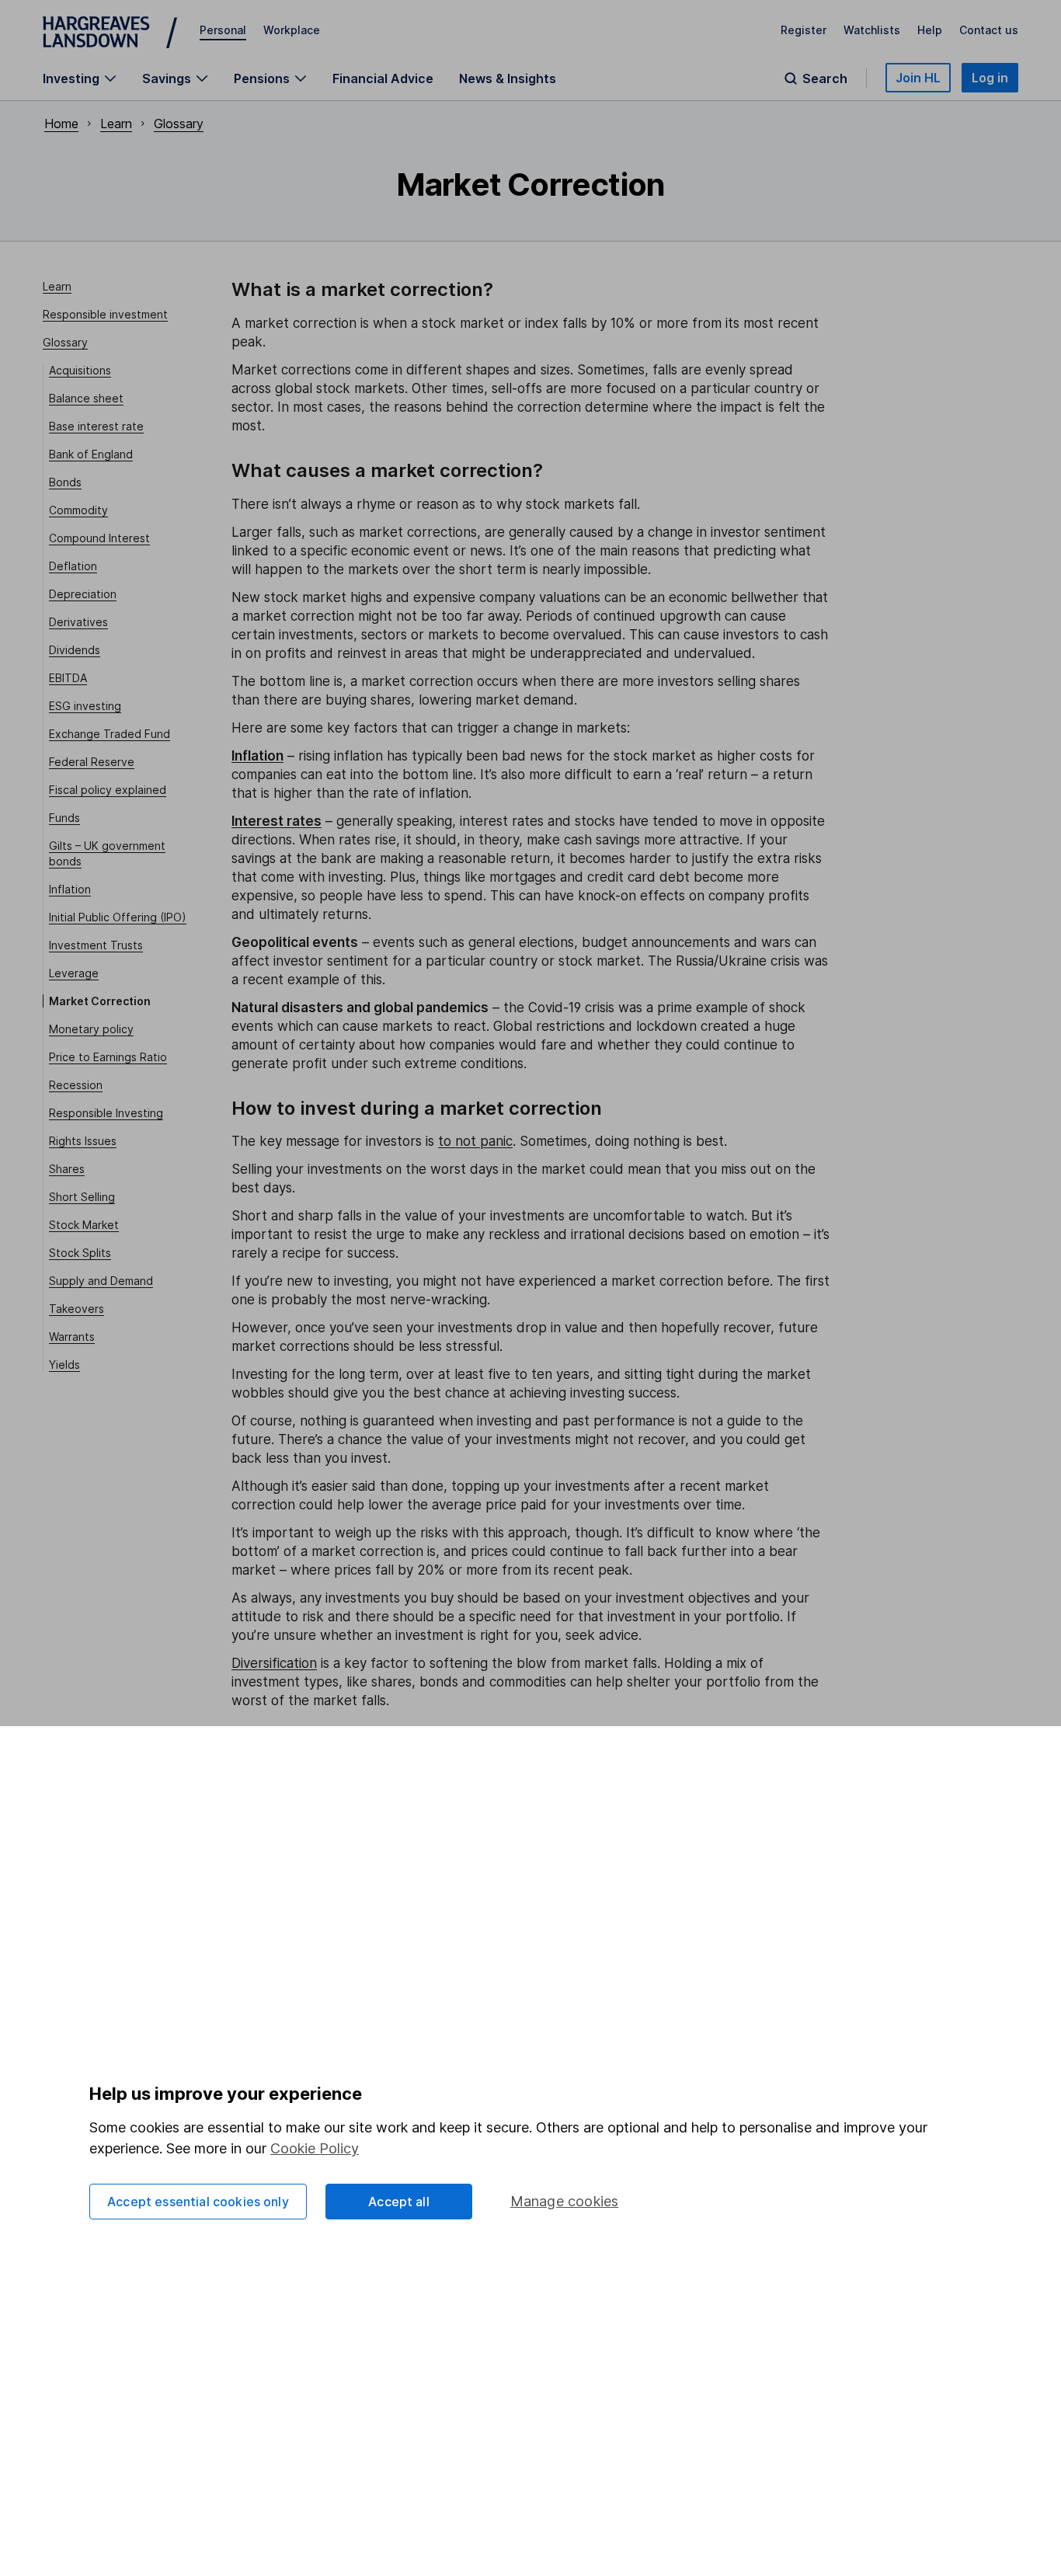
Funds (64, 818)
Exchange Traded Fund (110, 734)
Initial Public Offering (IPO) (118, 917)
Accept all (399, 2202)
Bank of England (91, 454)
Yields (64, 1365)
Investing (71, 78)
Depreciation (83, 594)
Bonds (65, 482)
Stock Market (84, 1225)
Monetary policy (91, 1029)
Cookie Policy (315, 2148)
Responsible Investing (106, 1113)
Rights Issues (83, 1141)
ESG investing (85, 706)
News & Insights (508, 78)
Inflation (70, 889)
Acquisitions (80, 370)
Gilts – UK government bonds (107, 853)
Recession (76, 1085)
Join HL (918, 78)
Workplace (292, 30)
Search (825, 78)
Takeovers (77, 1309)
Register (804, 30)
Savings (167, 78)
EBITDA (68, 678)
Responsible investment (105, 314)
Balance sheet (86, 398)
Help (930, 30)
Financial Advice (383, 78)
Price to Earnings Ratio (108, 1057)
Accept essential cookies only (198, 2202)
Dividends (75, 650)
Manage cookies (565, 2201)
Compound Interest (99, 538)
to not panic (475, 1141)
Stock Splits (80, 1253)
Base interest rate (96, 426)
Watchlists (872, 30)
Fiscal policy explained (108, 790)
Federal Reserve (92, 762)
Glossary (179, 124)
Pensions (262, 78)
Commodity (78, 510)
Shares (67, 1169)
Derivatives (78, 622)
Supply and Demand (101, 1281)
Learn (116, 124)
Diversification (274, 1663)
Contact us (989, 30)
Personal (223, 30)
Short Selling (82, 1197)
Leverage (74, 973)
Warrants (72, 1337)
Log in (990, 78)
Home (61, 124)
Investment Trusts (96, 945)
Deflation (73, 566)
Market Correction (100, 1001)
